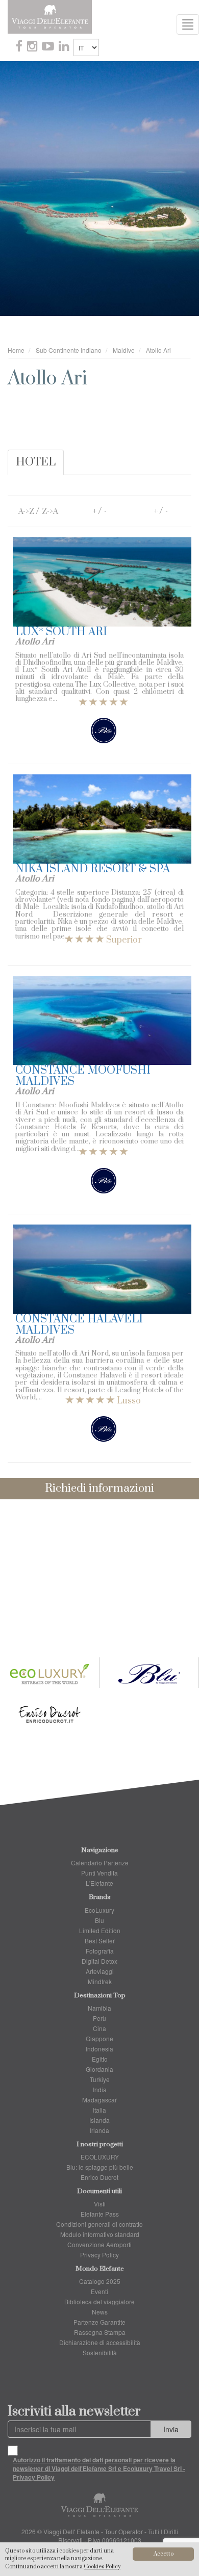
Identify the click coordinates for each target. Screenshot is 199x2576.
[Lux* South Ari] (102, 582)
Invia (171, 2429)
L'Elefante (99, 1883)
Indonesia (99, 2049)
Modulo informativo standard (100, 2234)
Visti (100, 2204)
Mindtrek (100, 1981)
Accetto (164, 2554)
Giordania (99, 2069)
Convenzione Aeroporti (99, 2244)
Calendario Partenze (100, 1863)
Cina (99, 2028)
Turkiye (100, 2079)
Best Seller (100, 1941)
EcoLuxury (99, 1910)
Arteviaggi (100, 1971)
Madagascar (99, 2100)
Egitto (100, 2059)
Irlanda (99, 2130)
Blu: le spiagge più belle (100, 2167)
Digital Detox (99, 1961)
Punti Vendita (99, 1873)
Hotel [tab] (36, 462)
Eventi (99, 2291)
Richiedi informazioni (99, 1488)
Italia (99, 2110)
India (100, 2089)
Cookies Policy (102, 2567)
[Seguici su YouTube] (49, 47)
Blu (99, 1920)
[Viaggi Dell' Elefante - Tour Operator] (50, 16)
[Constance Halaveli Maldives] (102, 1269)
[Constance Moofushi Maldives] (102, 1020)
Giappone (99, 2038)
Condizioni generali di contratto (99, 2224)
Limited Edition (100, 1930)
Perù (99, 2018)
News (100, 2312)
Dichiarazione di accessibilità (100, 2342)
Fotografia (100, 1951)
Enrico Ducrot (99, 2177)
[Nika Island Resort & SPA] (102, 819)
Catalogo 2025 (100, 2281)
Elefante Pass (100, 2214)
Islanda (99, 2120)
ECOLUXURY (100, 2157)
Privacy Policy (99, 2255)
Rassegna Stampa (100, 2332)
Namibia (99, 2008)
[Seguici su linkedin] (65, 47)
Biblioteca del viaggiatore (99, 2301)
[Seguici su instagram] (33, 47)
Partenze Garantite (99, 2322)
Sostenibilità (100, 2352)
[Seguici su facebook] (20, 47)
